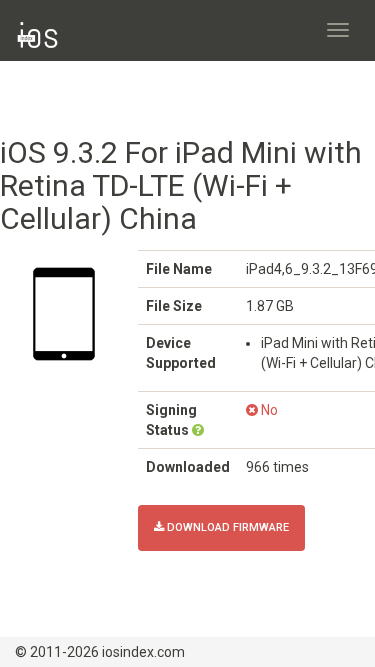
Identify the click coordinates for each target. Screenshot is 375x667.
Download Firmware (226, 527)
